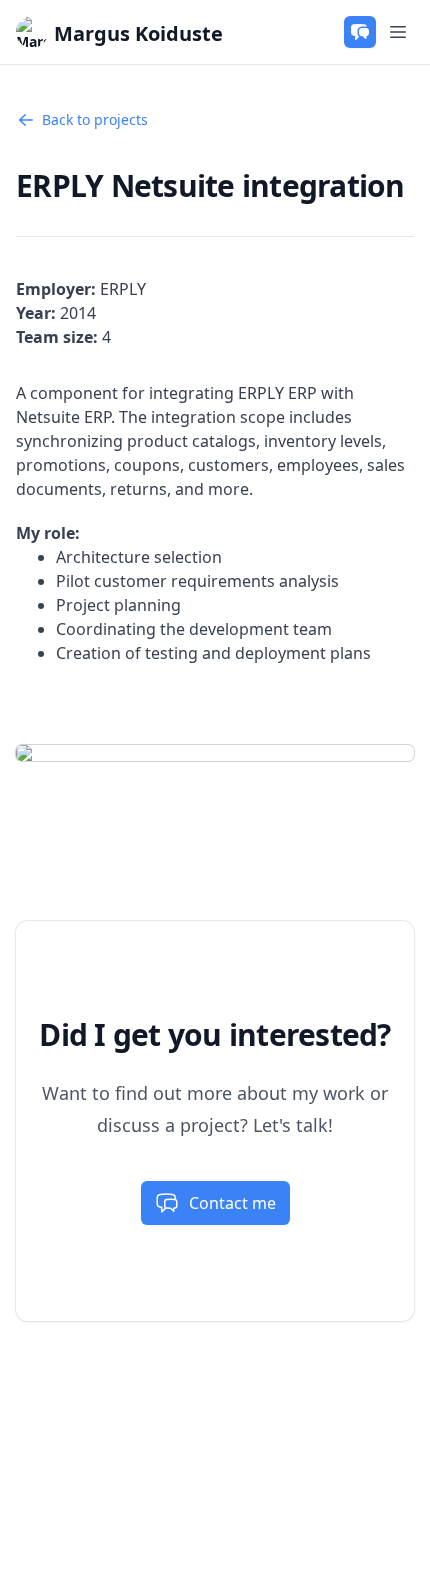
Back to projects (95, 119)
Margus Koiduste (138, 33)
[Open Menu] (398, 32)
